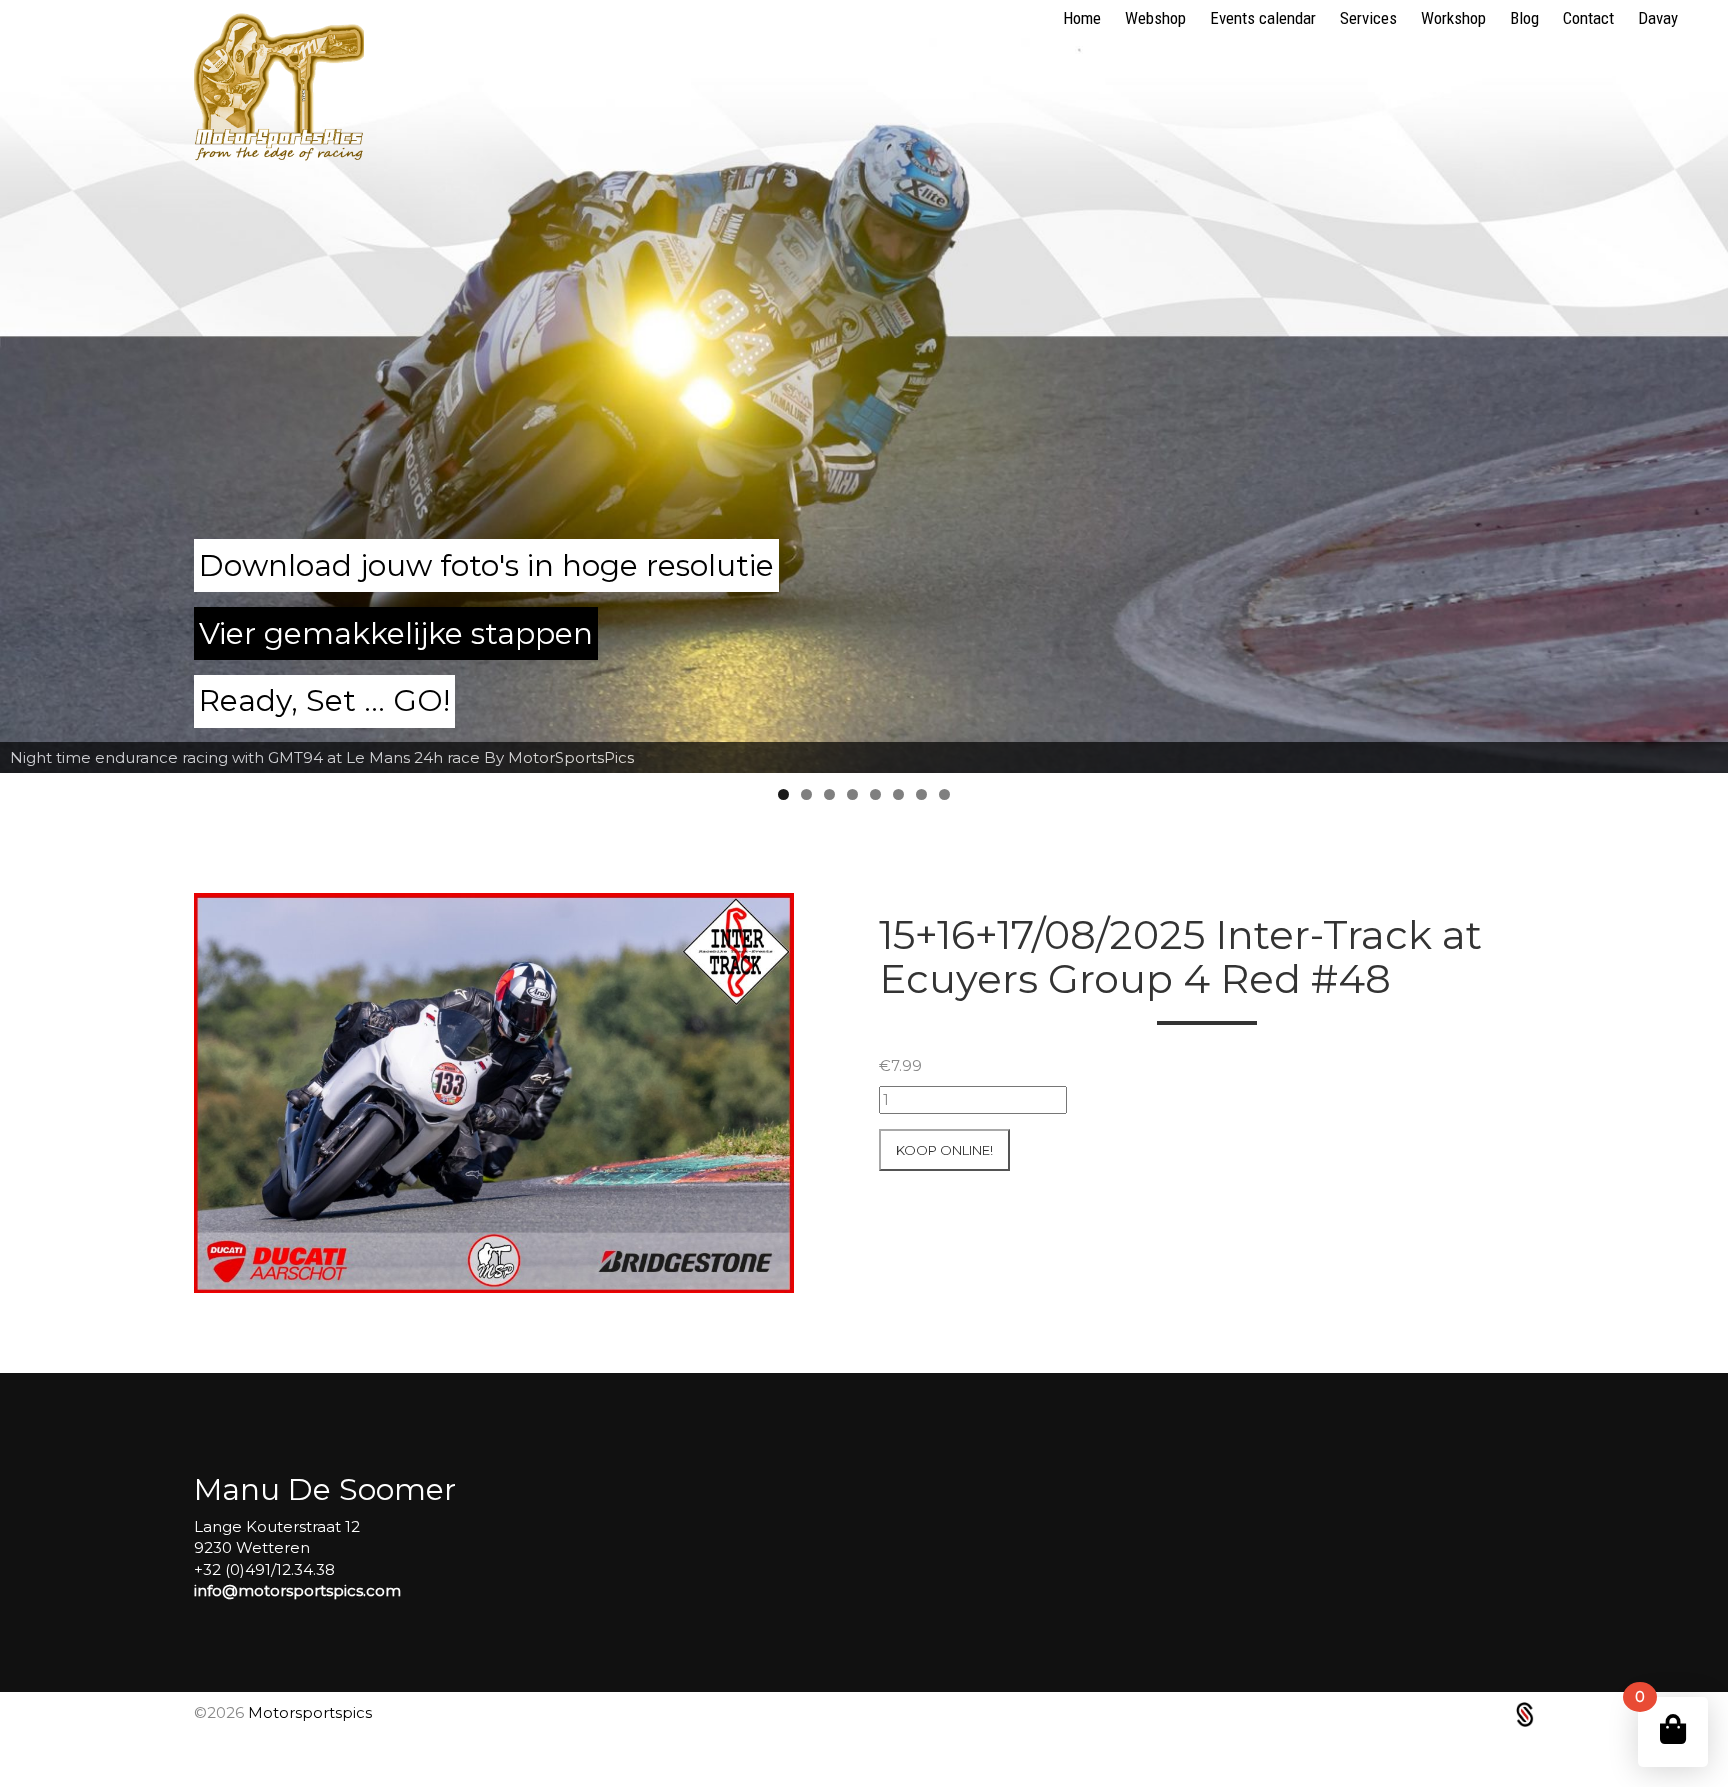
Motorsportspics (310, 1712)
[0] (1673, 1729)
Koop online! (944, 1150)
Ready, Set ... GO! (324, 700)
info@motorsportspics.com (297, 1590)
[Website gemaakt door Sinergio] (1525, 1712)
